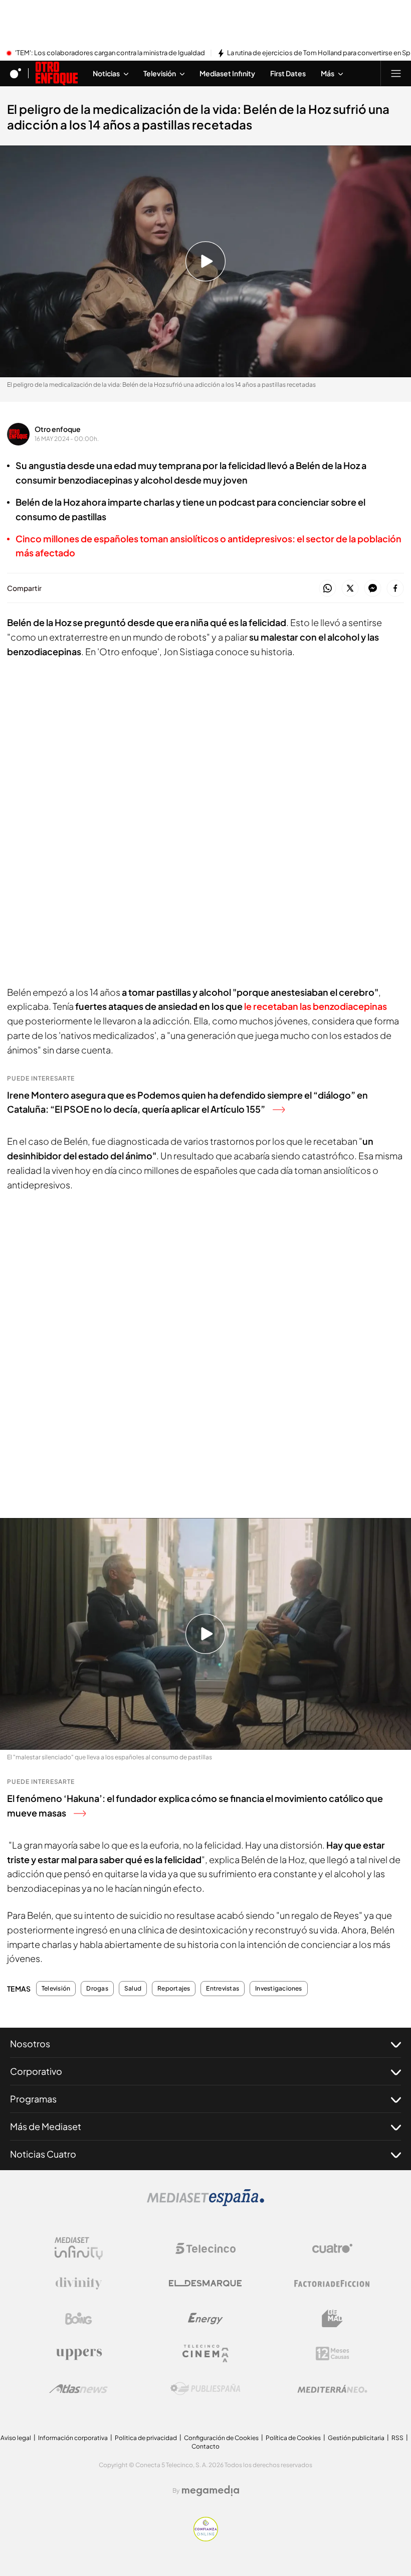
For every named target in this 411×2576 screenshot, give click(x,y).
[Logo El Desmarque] (205, 2283)
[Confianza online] (206, 2538)
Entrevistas (223, 1989)
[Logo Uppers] (79, 2354)
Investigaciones (279, 1989)
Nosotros (30, 2043)
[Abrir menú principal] (396, 73)
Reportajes (174, 1989)
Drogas (97, 1989)
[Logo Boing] (79, 2319)
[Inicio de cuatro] (16, 73)
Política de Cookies (293, 2438)
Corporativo (36, 2071)
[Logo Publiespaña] (205, 2389)
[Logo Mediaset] (205, 2203)
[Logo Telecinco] (205, 2248)
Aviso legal (16, 2438)
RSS (397, 2438)
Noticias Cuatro (43, 2154)
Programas (33, 2099)
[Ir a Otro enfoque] (57, 73)
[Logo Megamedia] (211, 2491)
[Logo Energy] (205, 2319)
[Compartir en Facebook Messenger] (373, 589)
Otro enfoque (58, 429)
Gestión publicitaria (356, 2438)
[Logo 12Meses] (333, 2354)
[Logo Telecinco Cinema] (205, 2354)
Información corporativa (73, 2438)
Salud (133, 1989)
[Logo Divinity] (79, 2284)
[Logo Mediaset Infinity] (79, 2248)
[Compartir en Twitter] (350, 589)
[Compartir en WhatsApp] (328, 589)
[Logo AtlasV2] (78, 2389)
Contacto (205, 2446)
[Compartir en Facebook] (395, 589)
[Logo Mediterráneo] (332, 2389)
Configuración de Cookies (221, 2438)
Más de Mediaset (46, 2126)
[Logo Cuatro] (332, 2248)
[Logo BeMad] (332, 2319)
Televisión (56, 1989)
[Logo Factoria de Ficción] (332, 2284)
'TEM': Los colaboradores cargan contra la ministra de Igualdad (110, 53)
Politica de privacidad (146, 2438)
